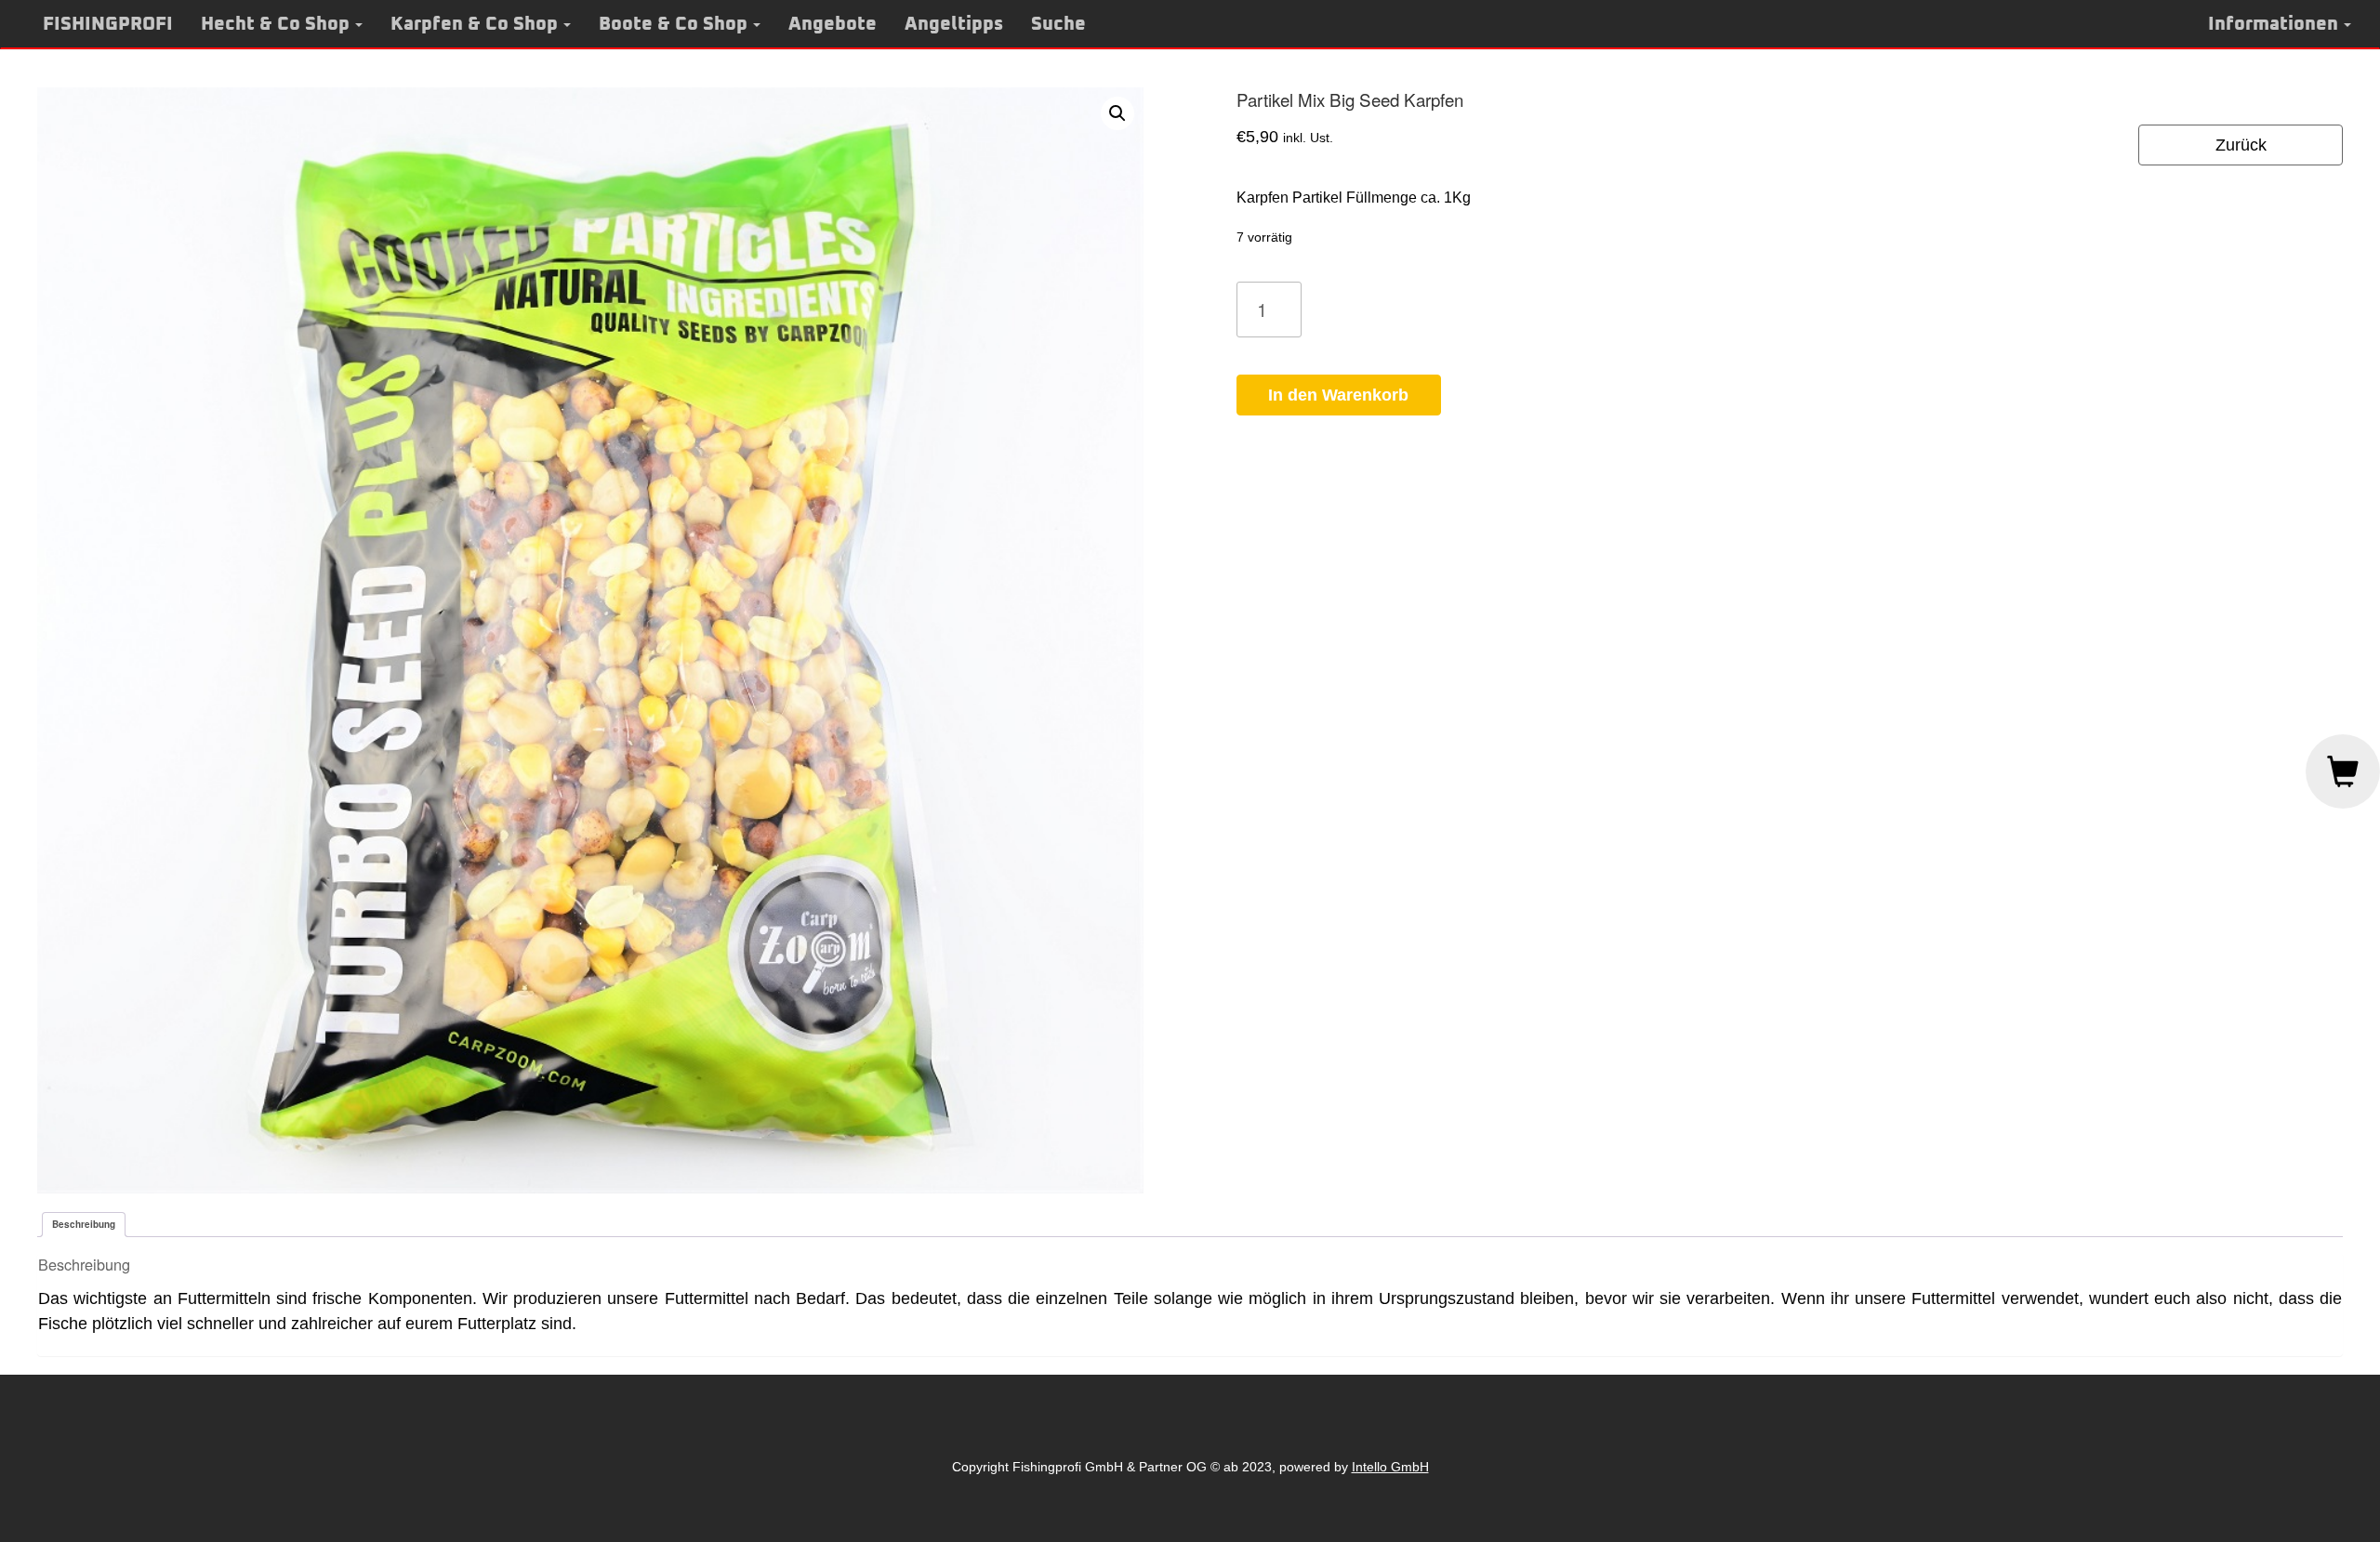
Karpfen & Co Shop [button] (474, 24)
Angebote (833, 24)
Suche (1058, 24)
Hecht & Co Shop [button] (275, 24)
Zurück (2241, 145)
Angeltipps (954, 24)
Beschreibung (84, 1224)
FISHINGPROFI (108, 24)
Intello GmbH (1390, 1467)
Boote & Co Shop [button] (673, 24)
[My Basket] (2343, 771)
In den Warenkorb (1338, 395)
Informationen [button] (2273, 24)
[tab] (84, 1225)
